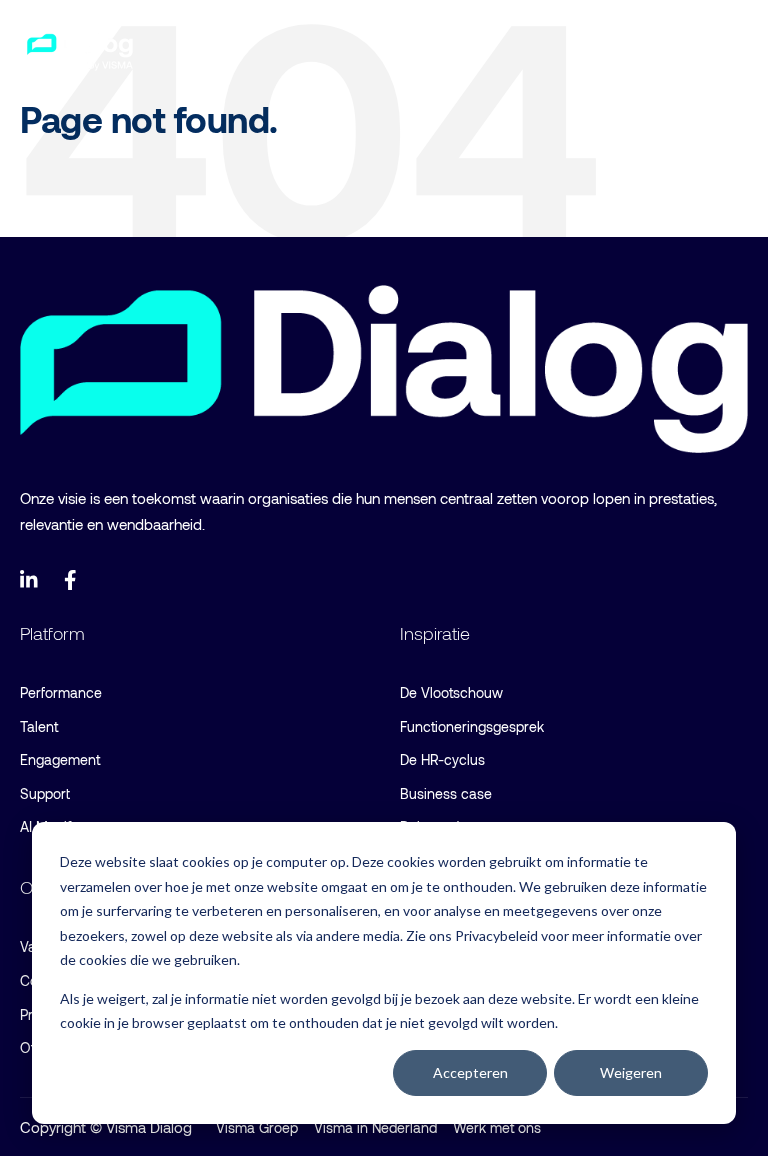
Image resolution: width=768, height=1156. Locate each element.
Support (45, 793)
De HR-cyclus (442, 759)
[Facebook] (74, 580)
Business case (446, 793)
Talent (39, 726)
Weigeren (631, 1072)
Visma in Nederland (375, 1127)
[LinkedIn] (30, 580)
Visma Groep (257, 1127)
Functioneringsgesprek (472, 726)
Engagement (60, 759)
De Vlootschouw (451, 692)
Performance (61, 692)
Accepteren (470, 1072)
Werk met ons (497, 1127)
